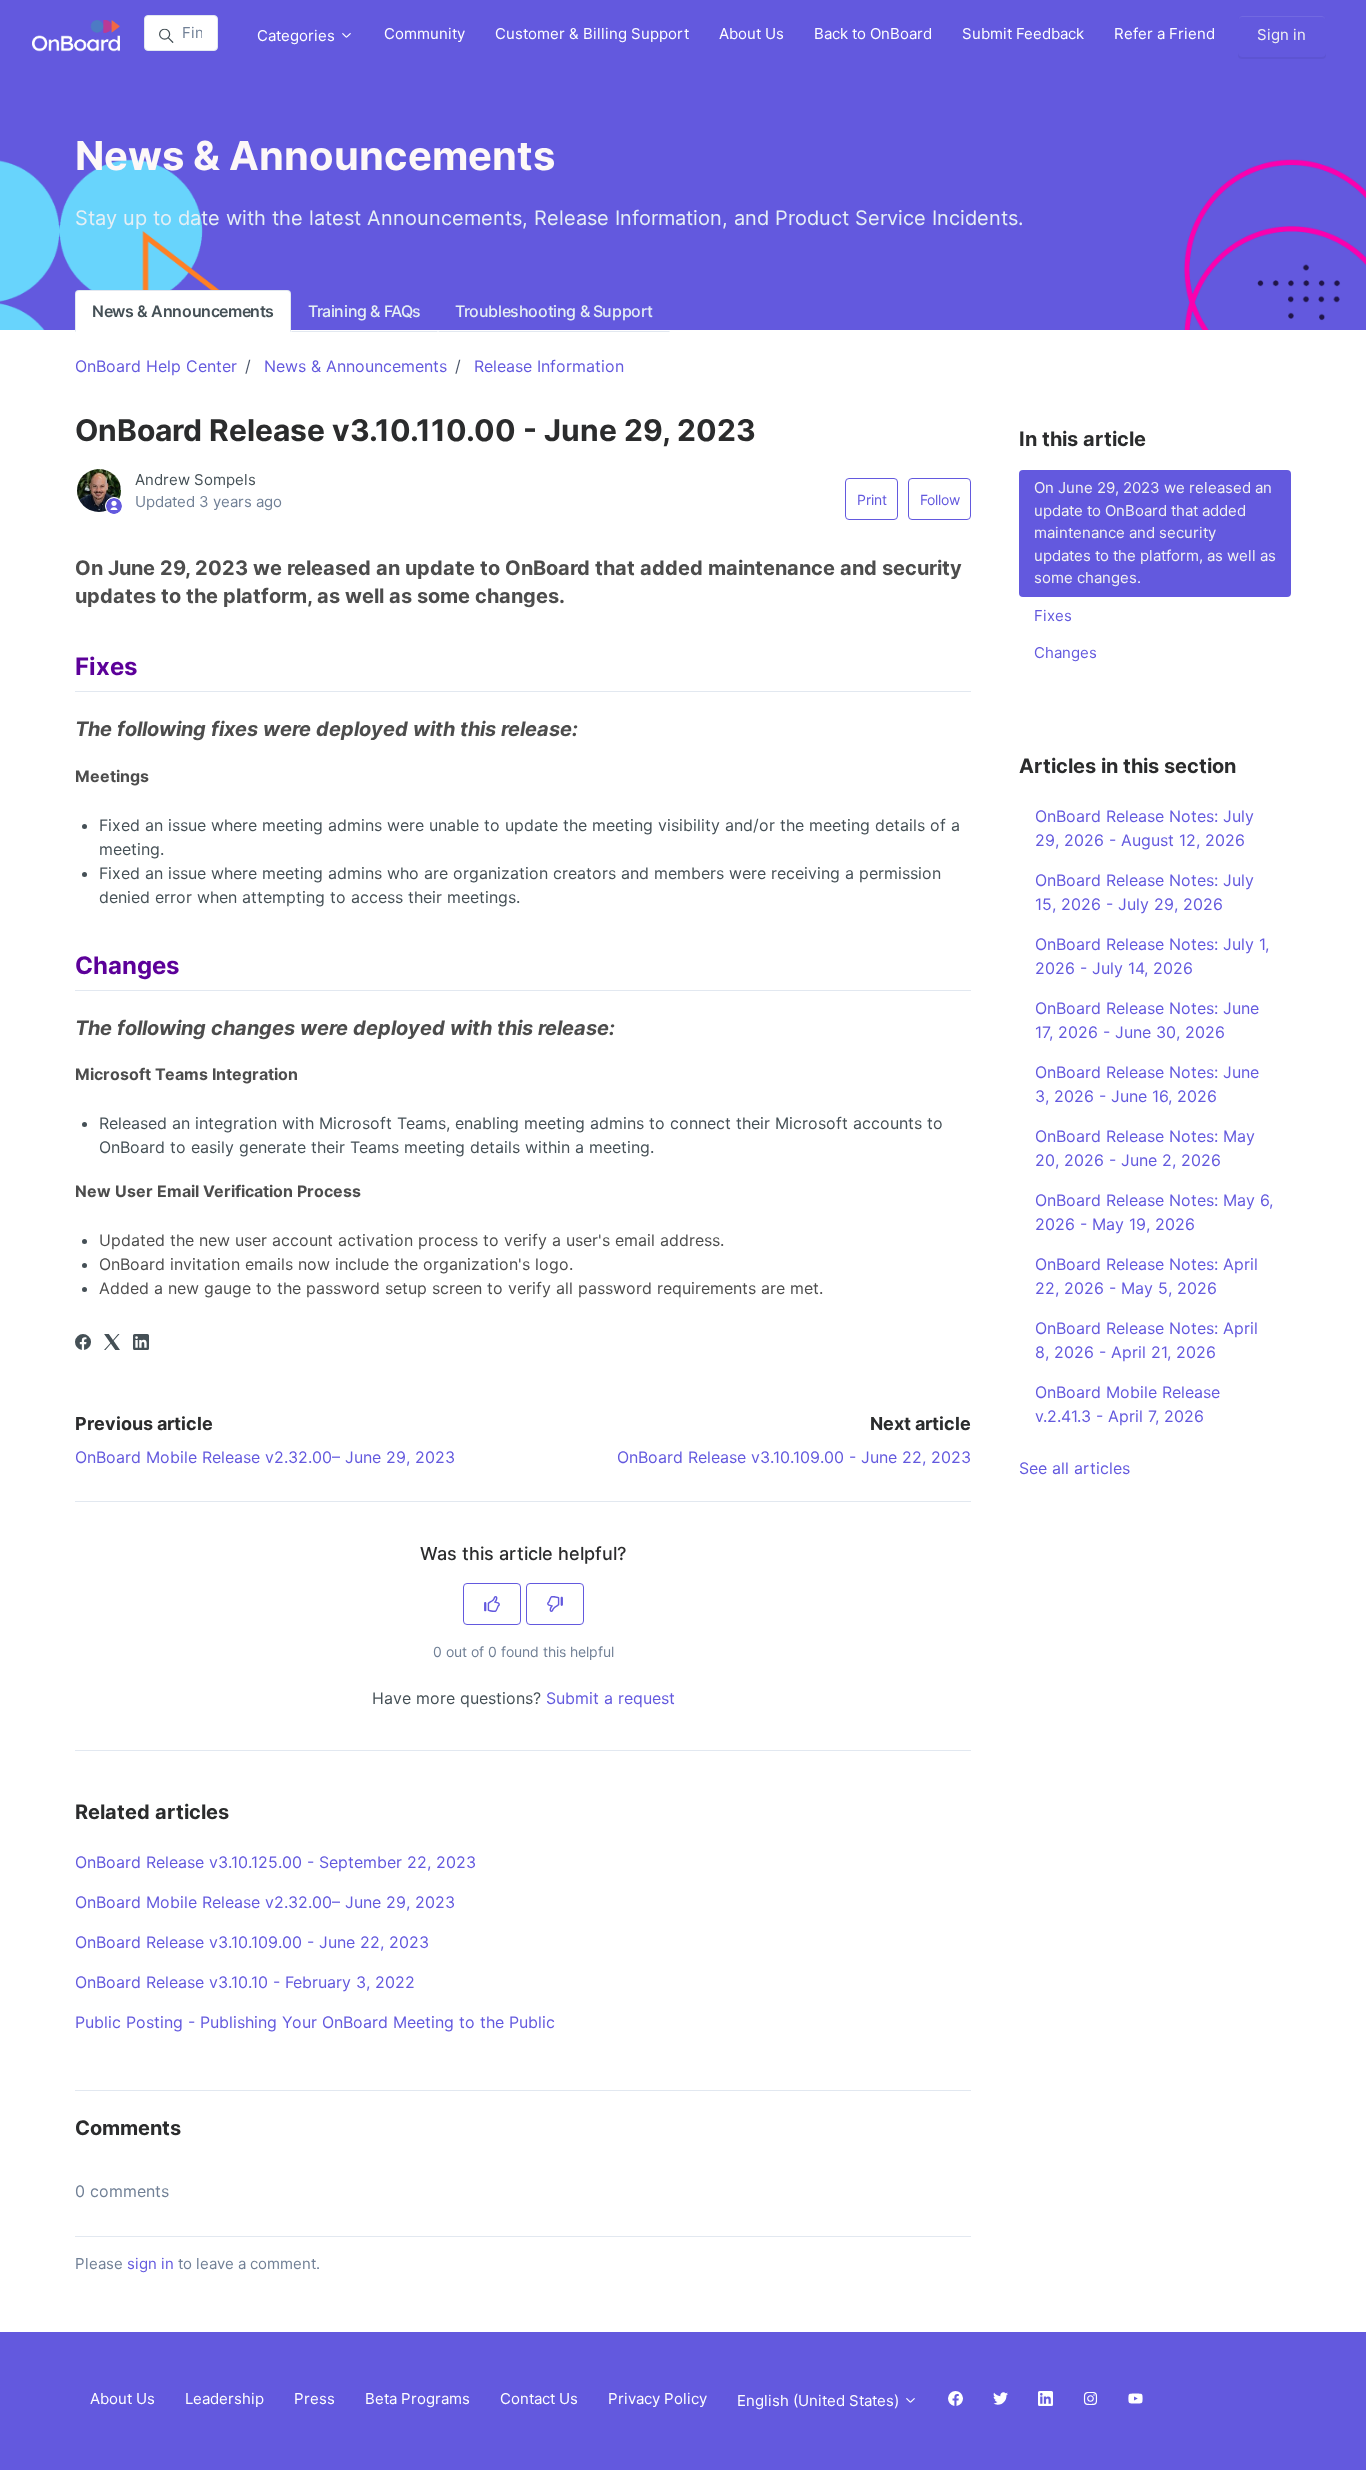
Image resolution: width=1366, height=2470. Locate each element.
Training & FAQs (364, 311)
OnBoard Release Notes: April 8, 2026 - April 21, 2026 (1146, 1341)
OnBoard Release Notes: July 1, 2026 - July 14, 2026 (1152, 957)
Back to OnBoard (873, 33)
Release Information (549, 366)
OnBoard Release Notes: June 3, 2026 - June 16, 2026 (1147, 1085)
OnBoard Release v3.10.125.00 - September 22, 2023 (275, 1862)
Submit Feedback (1023, 33)
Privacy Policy (657, 2398)
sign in (150, 2263)
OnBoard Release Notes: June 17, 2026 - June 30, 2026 (1147, 1021)
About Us (751, 33)
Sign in (1281, 34)
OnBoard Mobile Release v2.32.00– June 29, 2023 (265, 1457)
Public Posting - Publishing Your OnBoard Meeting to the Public (315, 2022)
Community (424, 33)
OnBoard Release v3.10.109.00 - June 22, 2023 (794, 1457)
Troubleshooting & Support (554, 311)
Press (314, 2398)
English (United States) (820, 2400)
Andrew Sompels (195, 479)
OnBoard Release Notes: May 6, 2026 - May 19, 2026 (1154, 1213)
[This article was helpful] (492, 1604)
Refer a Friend (1164, 33)
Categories (298, 35)
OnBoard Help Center (156, 366)
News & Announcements (183, 311)
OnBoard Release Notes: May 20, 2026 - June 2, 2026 (1145, 1149)
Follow (940, 499)
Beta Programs (417, 2398)
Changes (1065, 652)
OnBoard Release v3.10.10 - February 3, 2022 (245, 1982)
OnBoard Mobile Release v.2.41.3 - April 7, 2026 (1127, 1405)
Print (872, 499)
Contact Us (539, 2398)
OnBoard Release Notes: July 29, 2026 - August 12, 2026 (1144, 829)
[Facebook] (83, 1344)
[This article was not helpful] (555, 1604)
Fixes (1053, 615)
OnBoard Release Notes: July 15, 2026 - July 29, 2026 (1144, 893)
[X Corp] (112, 1344)
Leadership (224, 2398)
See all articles (1074, 1469)
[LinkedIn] (141, 1344)
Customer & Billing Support (592, 33)
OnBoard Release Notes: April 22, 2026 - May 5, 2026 (1146, 1277)
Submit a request (610, 1698)
